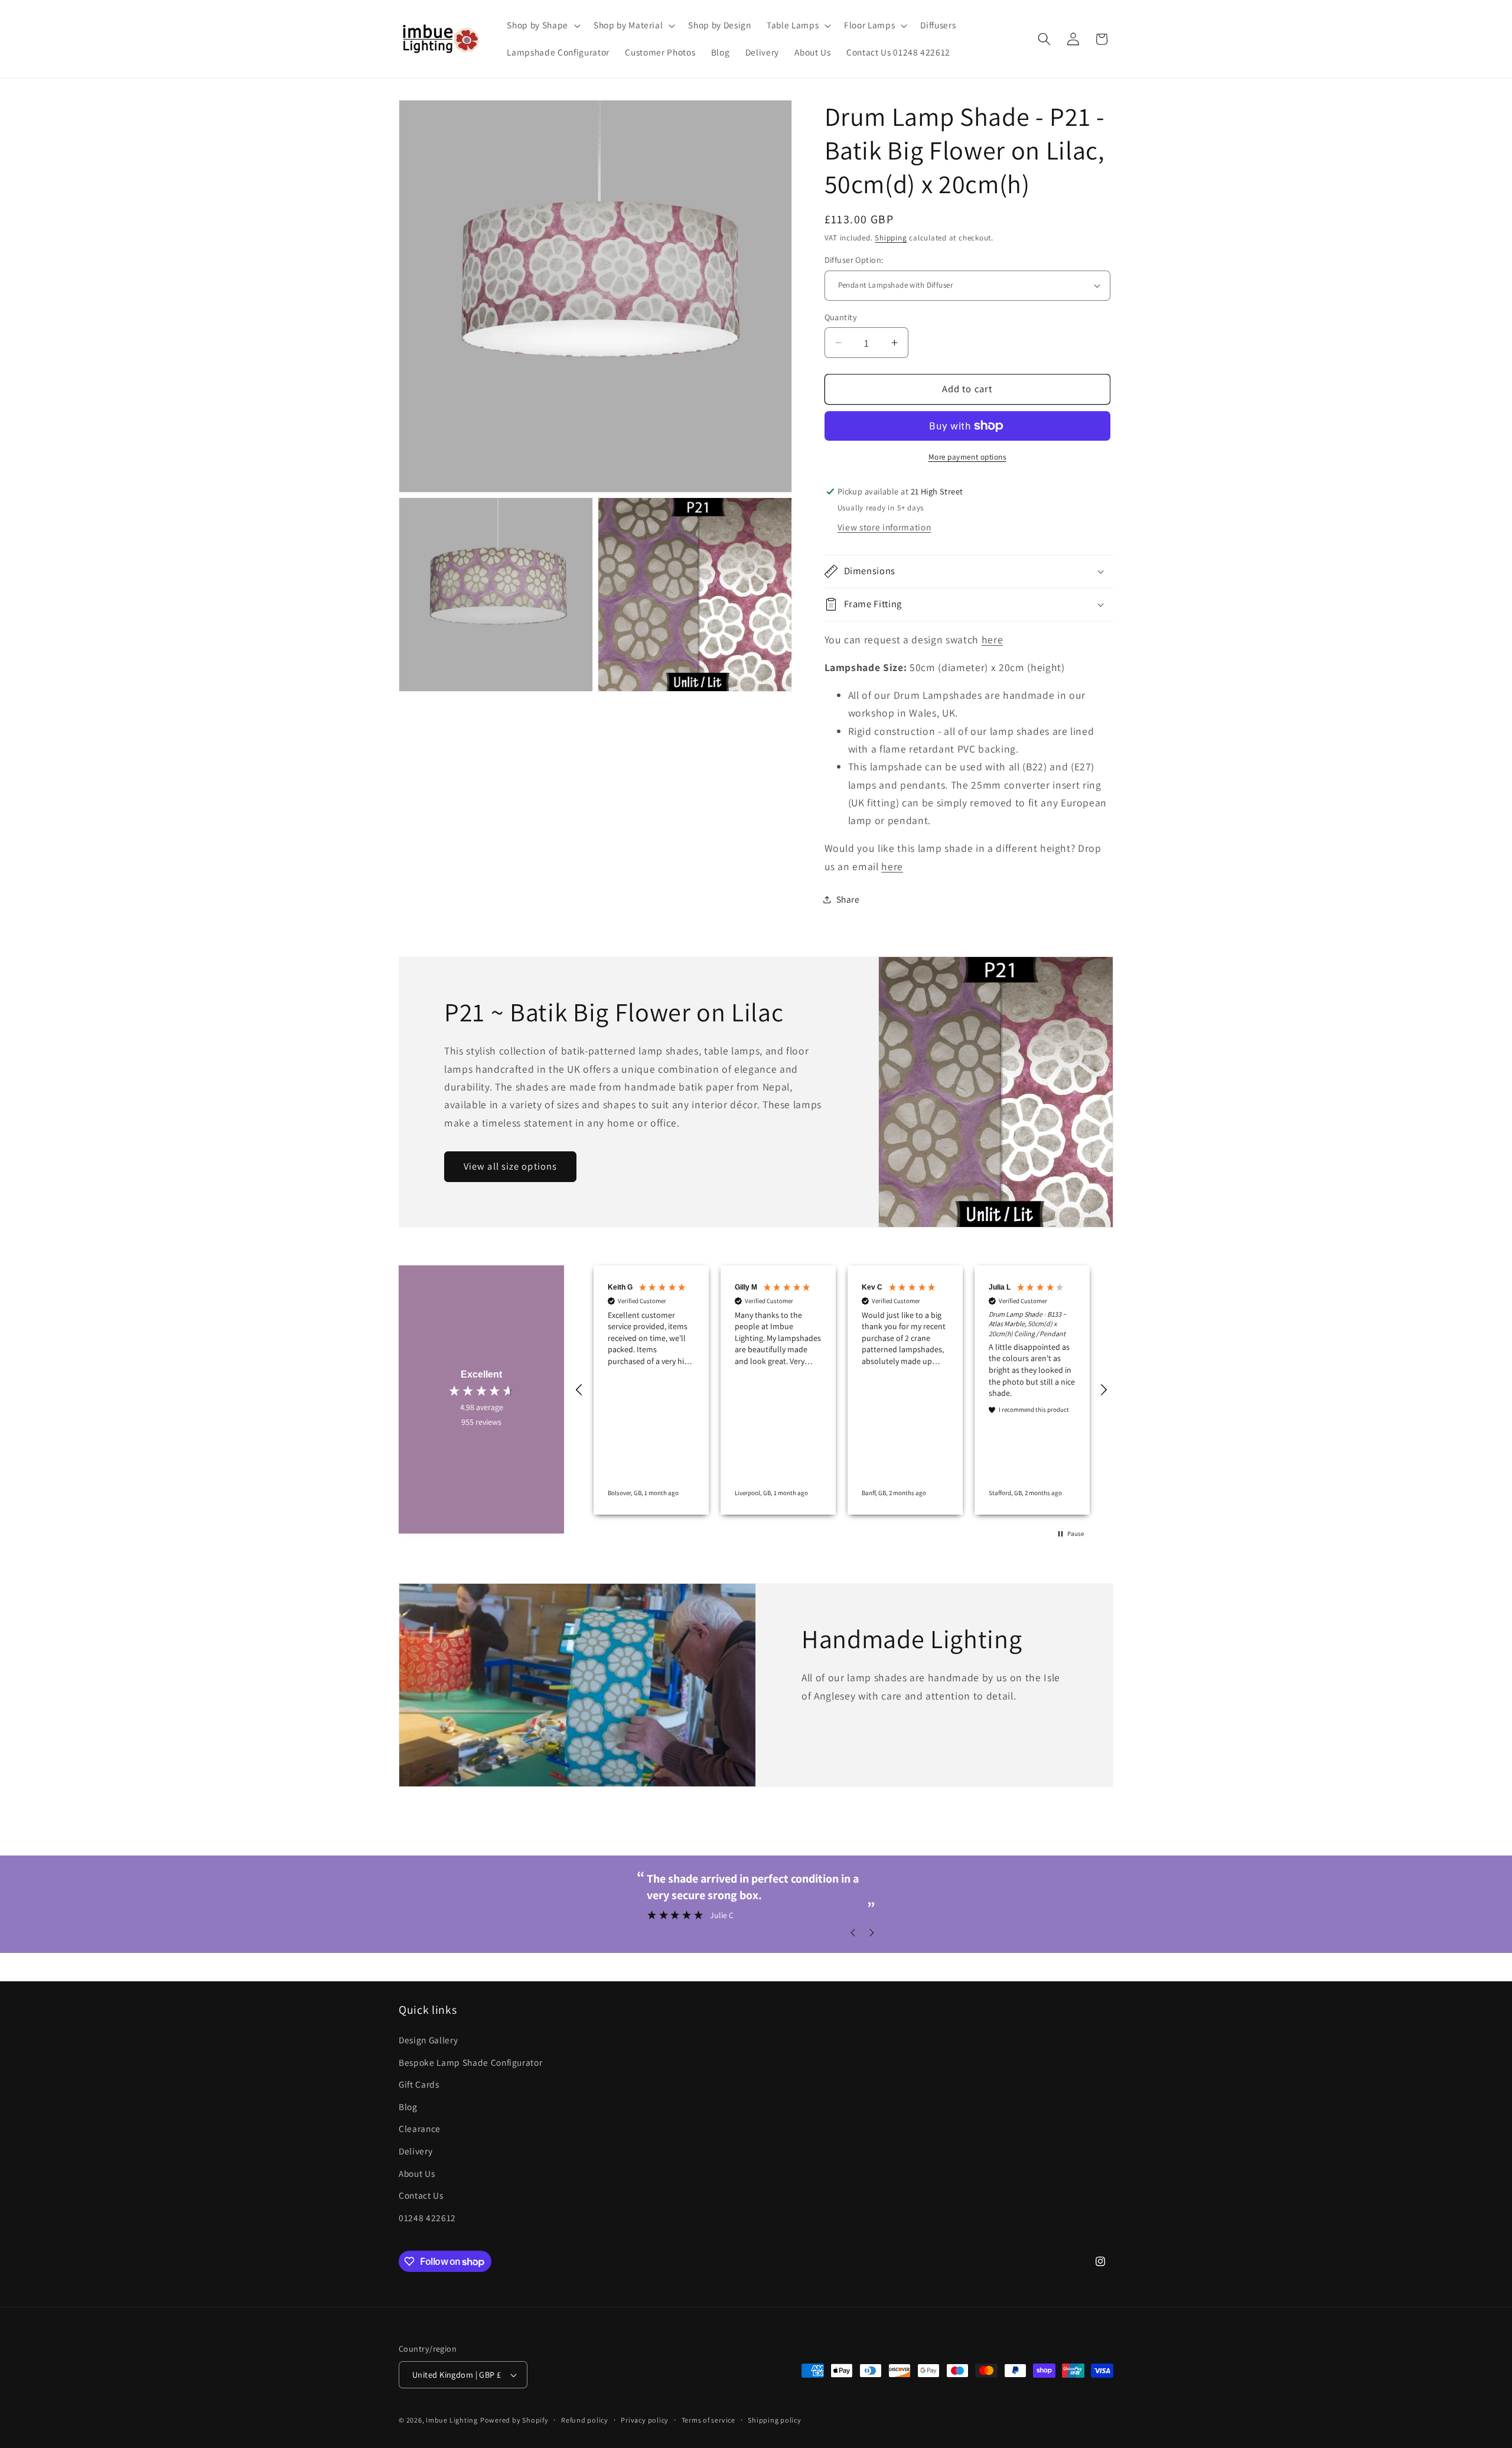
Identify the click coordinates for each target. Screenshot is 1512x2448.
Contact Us (421, 2195)
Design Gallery (428, 2040)
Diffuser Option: (854, 260)
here (993, 639)
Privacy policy (645, 2420)
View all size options (510, 1167)
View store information (884, 527)
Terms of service (708, 2420)
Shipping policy (775, 2420)
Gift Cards (419, 2084)
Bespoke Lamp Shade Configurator (470, 2062)
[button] (542, 25)
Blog (408, 2107)
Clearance (420, 2129)
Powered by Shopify (514, 2420)
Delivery (416, 2151)
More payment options (967, 457)
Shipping (891, 238)
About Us (417, 2173)
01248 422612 (427, 2218)
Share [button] (848, 899)
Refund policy (585, 2420)
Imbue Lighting (452, 2420)
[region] (842, 1390)
